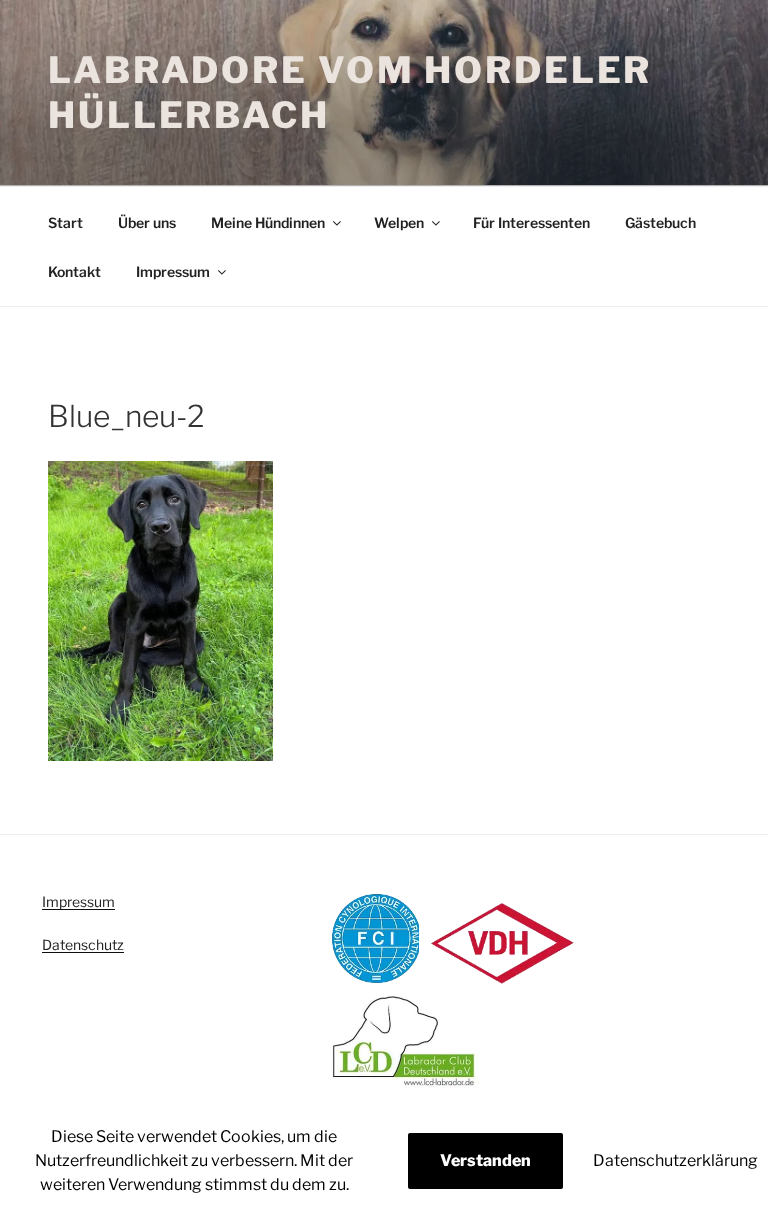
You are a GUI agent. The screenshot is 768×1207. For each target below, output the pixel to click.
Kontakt (74, 271)
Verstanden (485, 1160)
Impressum (173, 271)
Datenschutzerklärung (675, 1160)
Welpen (399, 222)
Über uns (147, 222)
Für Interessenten (531, 222)
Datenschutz (83, 944)
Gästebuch (660, 222)
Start (65, 222)
